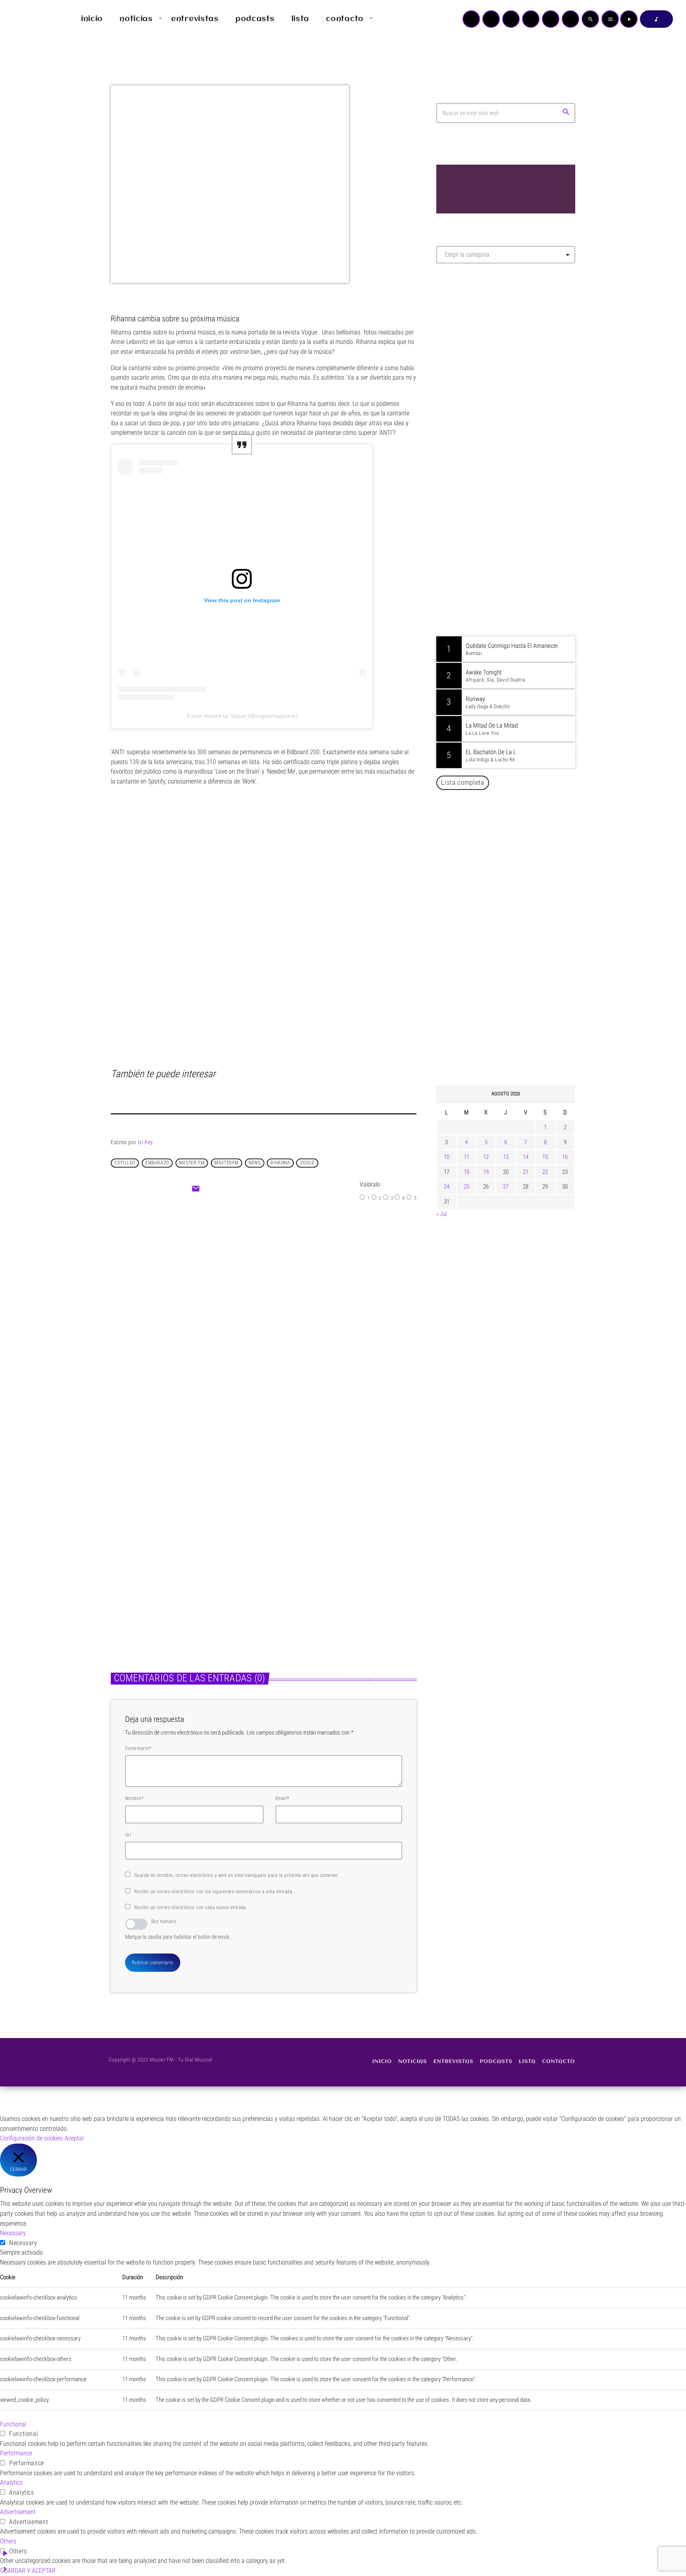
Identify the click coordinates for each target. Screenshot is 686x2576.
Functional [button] (13, 2424)
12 (486, 1157)
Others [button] (8, 2541)
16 (565, 1157)
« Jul (441, 1214)
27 (506, 1187)
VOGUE (307, 1163)
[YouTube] (471, 19)
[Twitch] (511, 19)
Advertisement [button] (18, 2512)
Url (128, 1835)
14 (526, 1157)
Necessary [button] (13, 2233)
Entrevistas (132, 1552)
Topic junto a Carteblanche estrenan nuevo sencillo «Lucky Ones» (517, 878)
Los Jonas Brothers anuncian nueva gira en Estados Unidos (517, 1040)
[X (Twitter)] (491, 19)
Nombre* (134, 1798)
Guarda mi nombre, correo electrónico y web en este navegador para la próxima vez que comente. (237, 1875)
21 (526, 1172)
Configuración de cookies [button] (31, 2138)
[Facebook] (570, 19)
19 (486, 1172)
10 (447, 1157)
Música (243, 1283)
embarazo (157, 1163)
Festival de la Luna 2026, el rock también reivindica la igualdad (512, 959)
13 (506, 1157)
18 (466, 1172)
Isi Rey (145, 1142)
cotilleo (125, 1163)
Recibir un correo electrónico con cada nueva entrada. (191, 1908)
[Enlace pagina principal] (29, 19)
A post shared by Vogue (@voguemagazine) (242, 716)
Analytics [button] (11, 2483)
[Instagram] (551, 19)
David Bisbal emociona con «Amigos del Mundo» (517, 838)
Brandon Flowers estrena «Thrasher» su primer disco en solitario (521, 919)
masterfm (226, 1163)
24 (447, 1187)
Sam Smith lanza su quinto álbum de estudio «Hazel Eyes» (518, 1000)
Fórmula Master (472, 355)
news (254, 1163)
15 (545, 1157)
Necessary (23, 2243)
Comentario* (138, 1748)
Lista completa (463, 782)
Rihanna (280, 1163)
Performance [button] (16, 2453)
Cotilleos (288, 1552)
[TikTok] (531, 19)
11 (466, 1157)
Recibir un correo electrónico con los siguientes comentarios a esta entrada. (214, 1892)
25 (466, 1187)
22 (545, 1172)
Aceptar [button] (74, 2138)
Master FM (460, 340)
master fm (192, 1163)
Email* (282, 1798)
